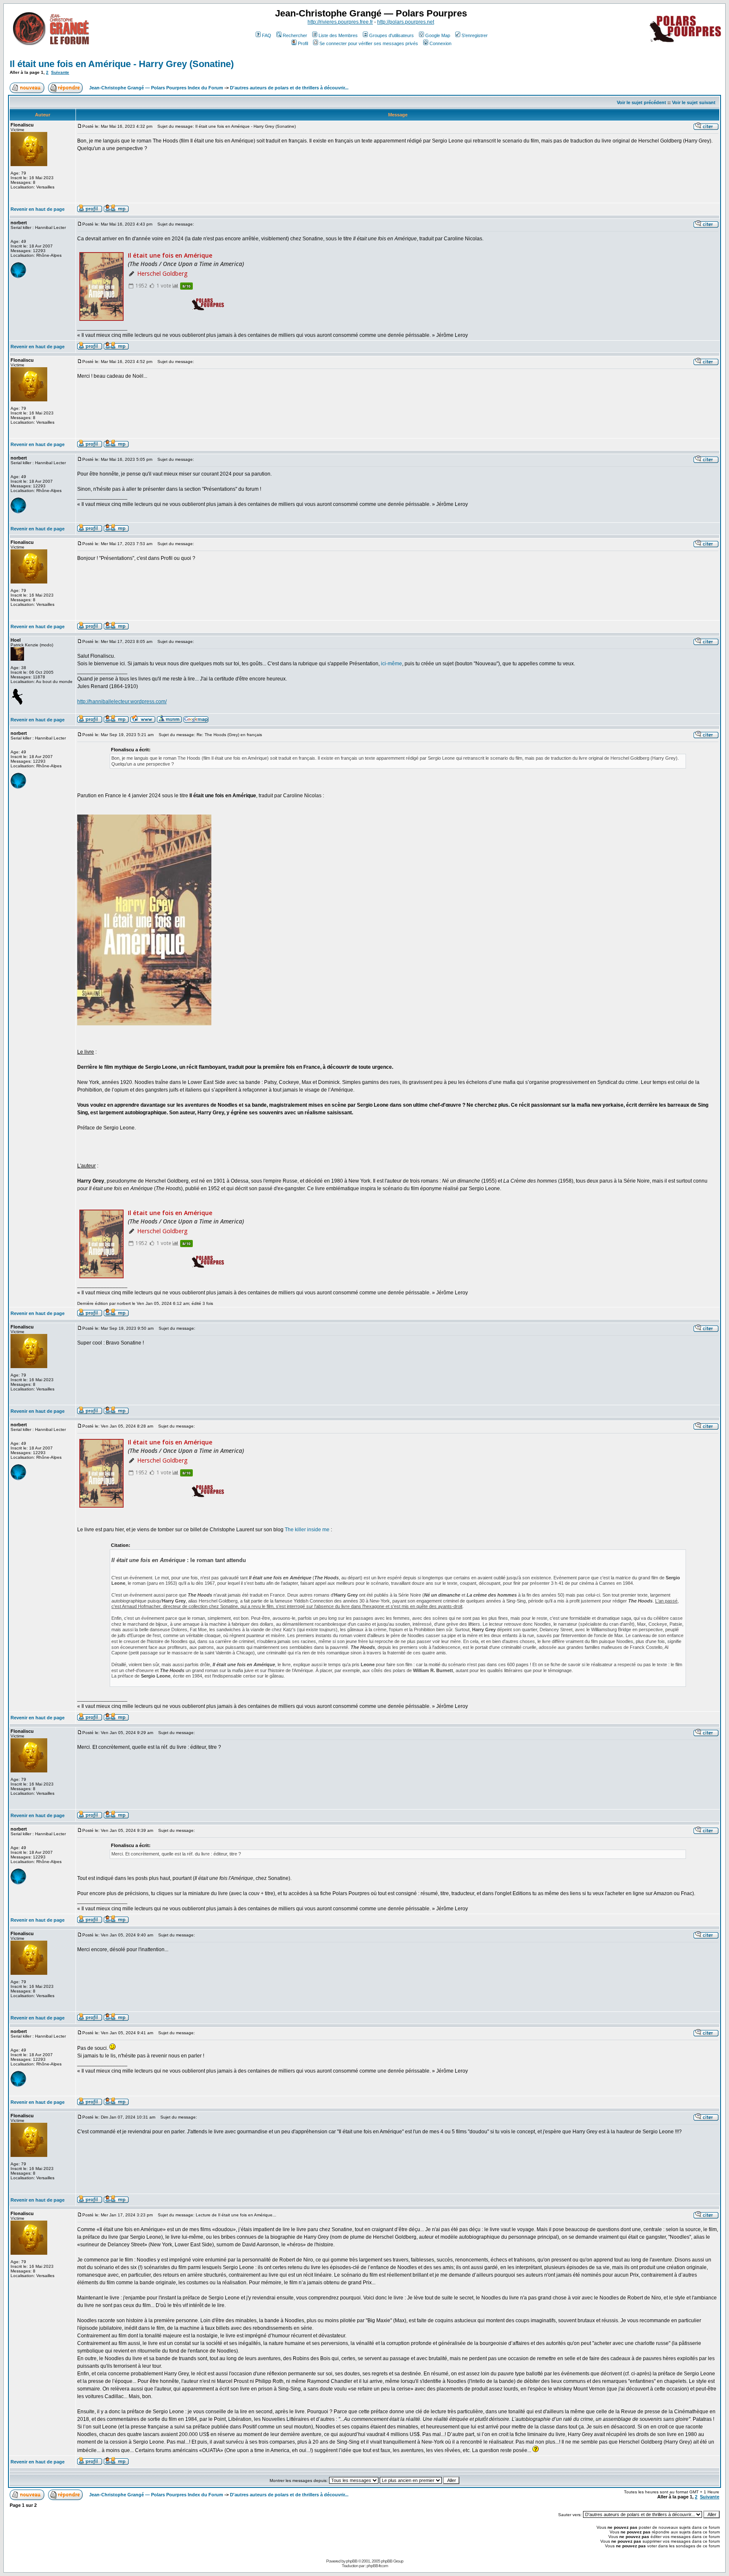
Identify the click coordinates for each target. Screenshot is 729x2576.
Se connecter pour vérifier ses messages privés (369, 43)
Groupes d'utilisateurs (391, 35)
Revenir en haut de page (38, 209)
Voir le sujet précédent (641, 102)
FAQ (267, 35)
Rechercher (295, 35)
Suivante (60, 72)
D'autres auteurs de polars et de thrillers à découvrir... (289, 88)
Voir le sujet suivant (694, 102)
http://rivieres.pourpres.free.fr (340, 22)
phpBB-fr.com (377, 2566)
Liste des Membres (338, 35)
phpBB (352, 2561)
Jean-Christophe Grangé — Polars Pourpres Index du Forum (156, 88)
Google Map (438, 35)
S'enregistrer (475, 35)
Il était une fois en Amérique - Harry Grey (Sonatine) (122, 64)
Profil (303, 43)
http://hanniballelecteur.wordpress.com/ (122, 702)
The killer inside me (307, 1530)
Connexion (440, 43)
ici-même (391, 664)
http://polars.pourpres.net (406, 22)
